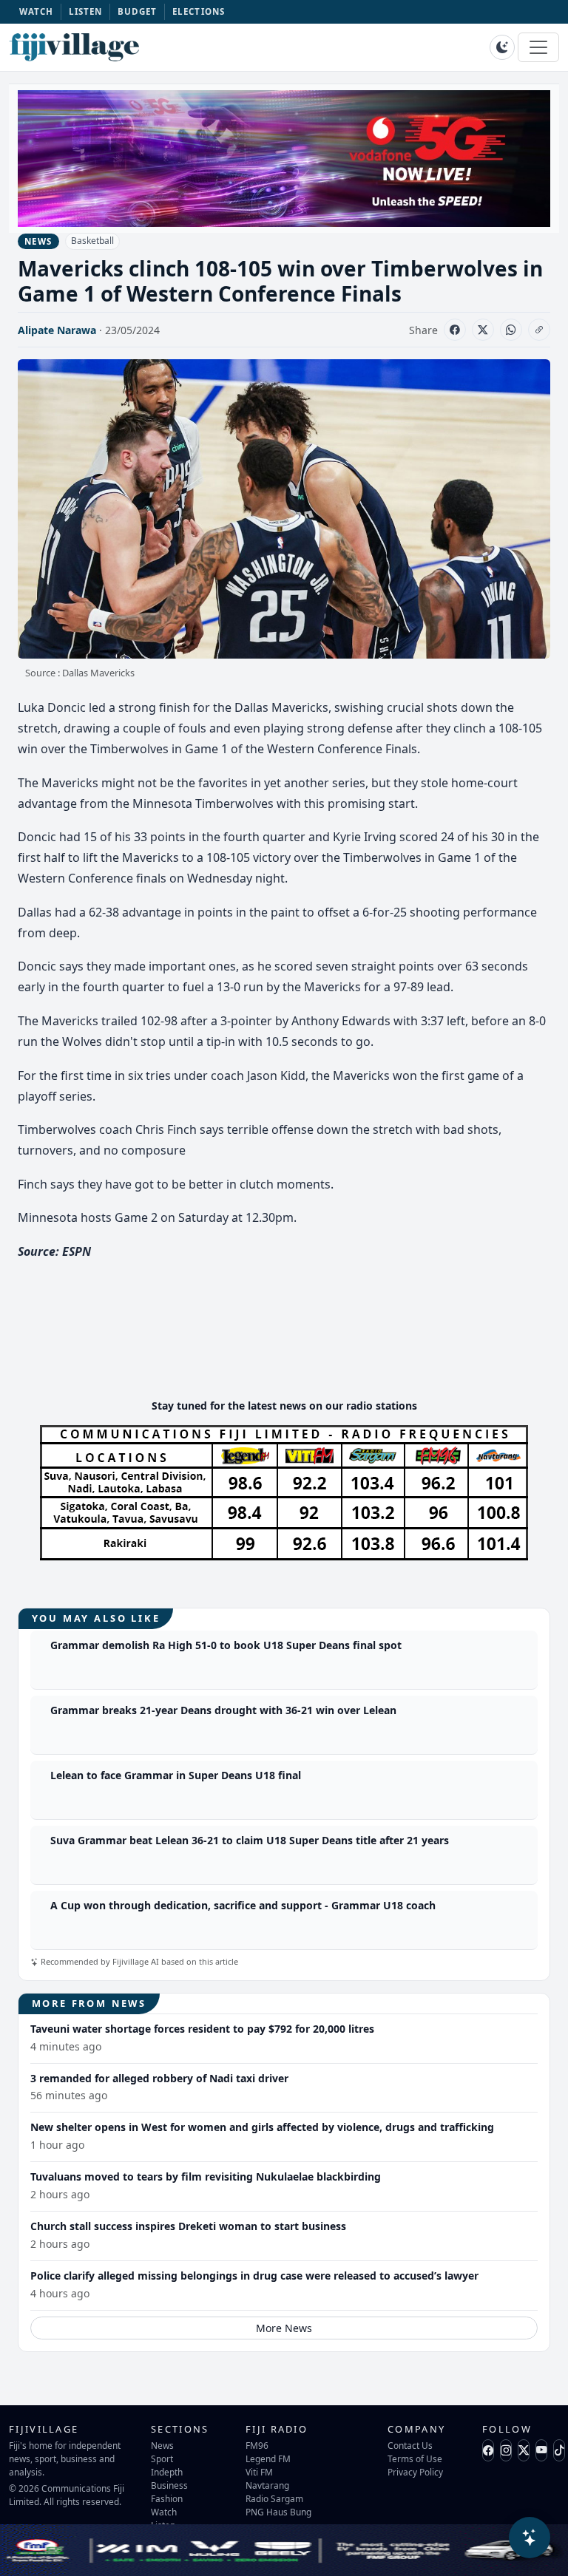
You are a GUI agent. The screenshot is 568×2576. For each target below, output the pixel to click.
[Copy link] (539, 330)
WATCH (37, 11)
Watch (164, 2512)
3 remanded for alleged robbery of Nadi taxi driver (159, 2078)
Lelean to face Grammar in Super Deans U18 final (176, 1775)
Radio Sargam (274, 2498)
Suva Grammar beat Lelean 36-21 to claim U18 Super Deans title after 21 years (250, 1840)
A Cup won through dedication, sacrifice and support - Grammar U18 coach (243, 1905)
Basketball (92, 241)
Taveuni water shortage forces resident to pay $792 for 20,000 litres (202, 2029)
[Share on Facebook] (455, 330)
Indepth (167, 2472)
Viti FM (259, 2472)
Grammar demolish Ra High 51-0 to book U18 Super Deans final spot (226, 1645)
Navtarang (267, 2485)
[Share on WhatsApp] (511, 330)
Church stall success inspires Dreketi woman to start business (188, 2226)
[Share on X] (483, 330)
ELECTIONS (199, 11)
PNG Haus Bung (278, 2512)
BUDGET (138, 11)
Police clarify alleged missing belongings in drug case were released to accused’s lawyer (254, 2276)
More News (284, 2328)
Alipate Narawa (57, 330)
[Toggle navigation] (538, 47)
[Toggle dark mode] (502, 47)
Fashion (167, 2498)
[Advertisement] (287, 1342)
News (162, 2445)
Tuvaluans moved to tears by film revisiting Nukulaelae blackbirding (206, 2176)
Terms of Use (415, 2458)
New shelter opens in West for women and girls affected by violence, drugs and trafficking (262, 2127)
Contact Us (410, 2445)
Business (169, 2485)
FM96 (257, 2445)
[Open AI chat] (530, 2538)
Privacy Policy (415, 2472)
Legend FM (268, 2458)
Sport (162, 2458)
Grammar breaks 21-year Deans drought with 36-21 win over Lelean (223, 1710)
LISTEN (86, 11)
